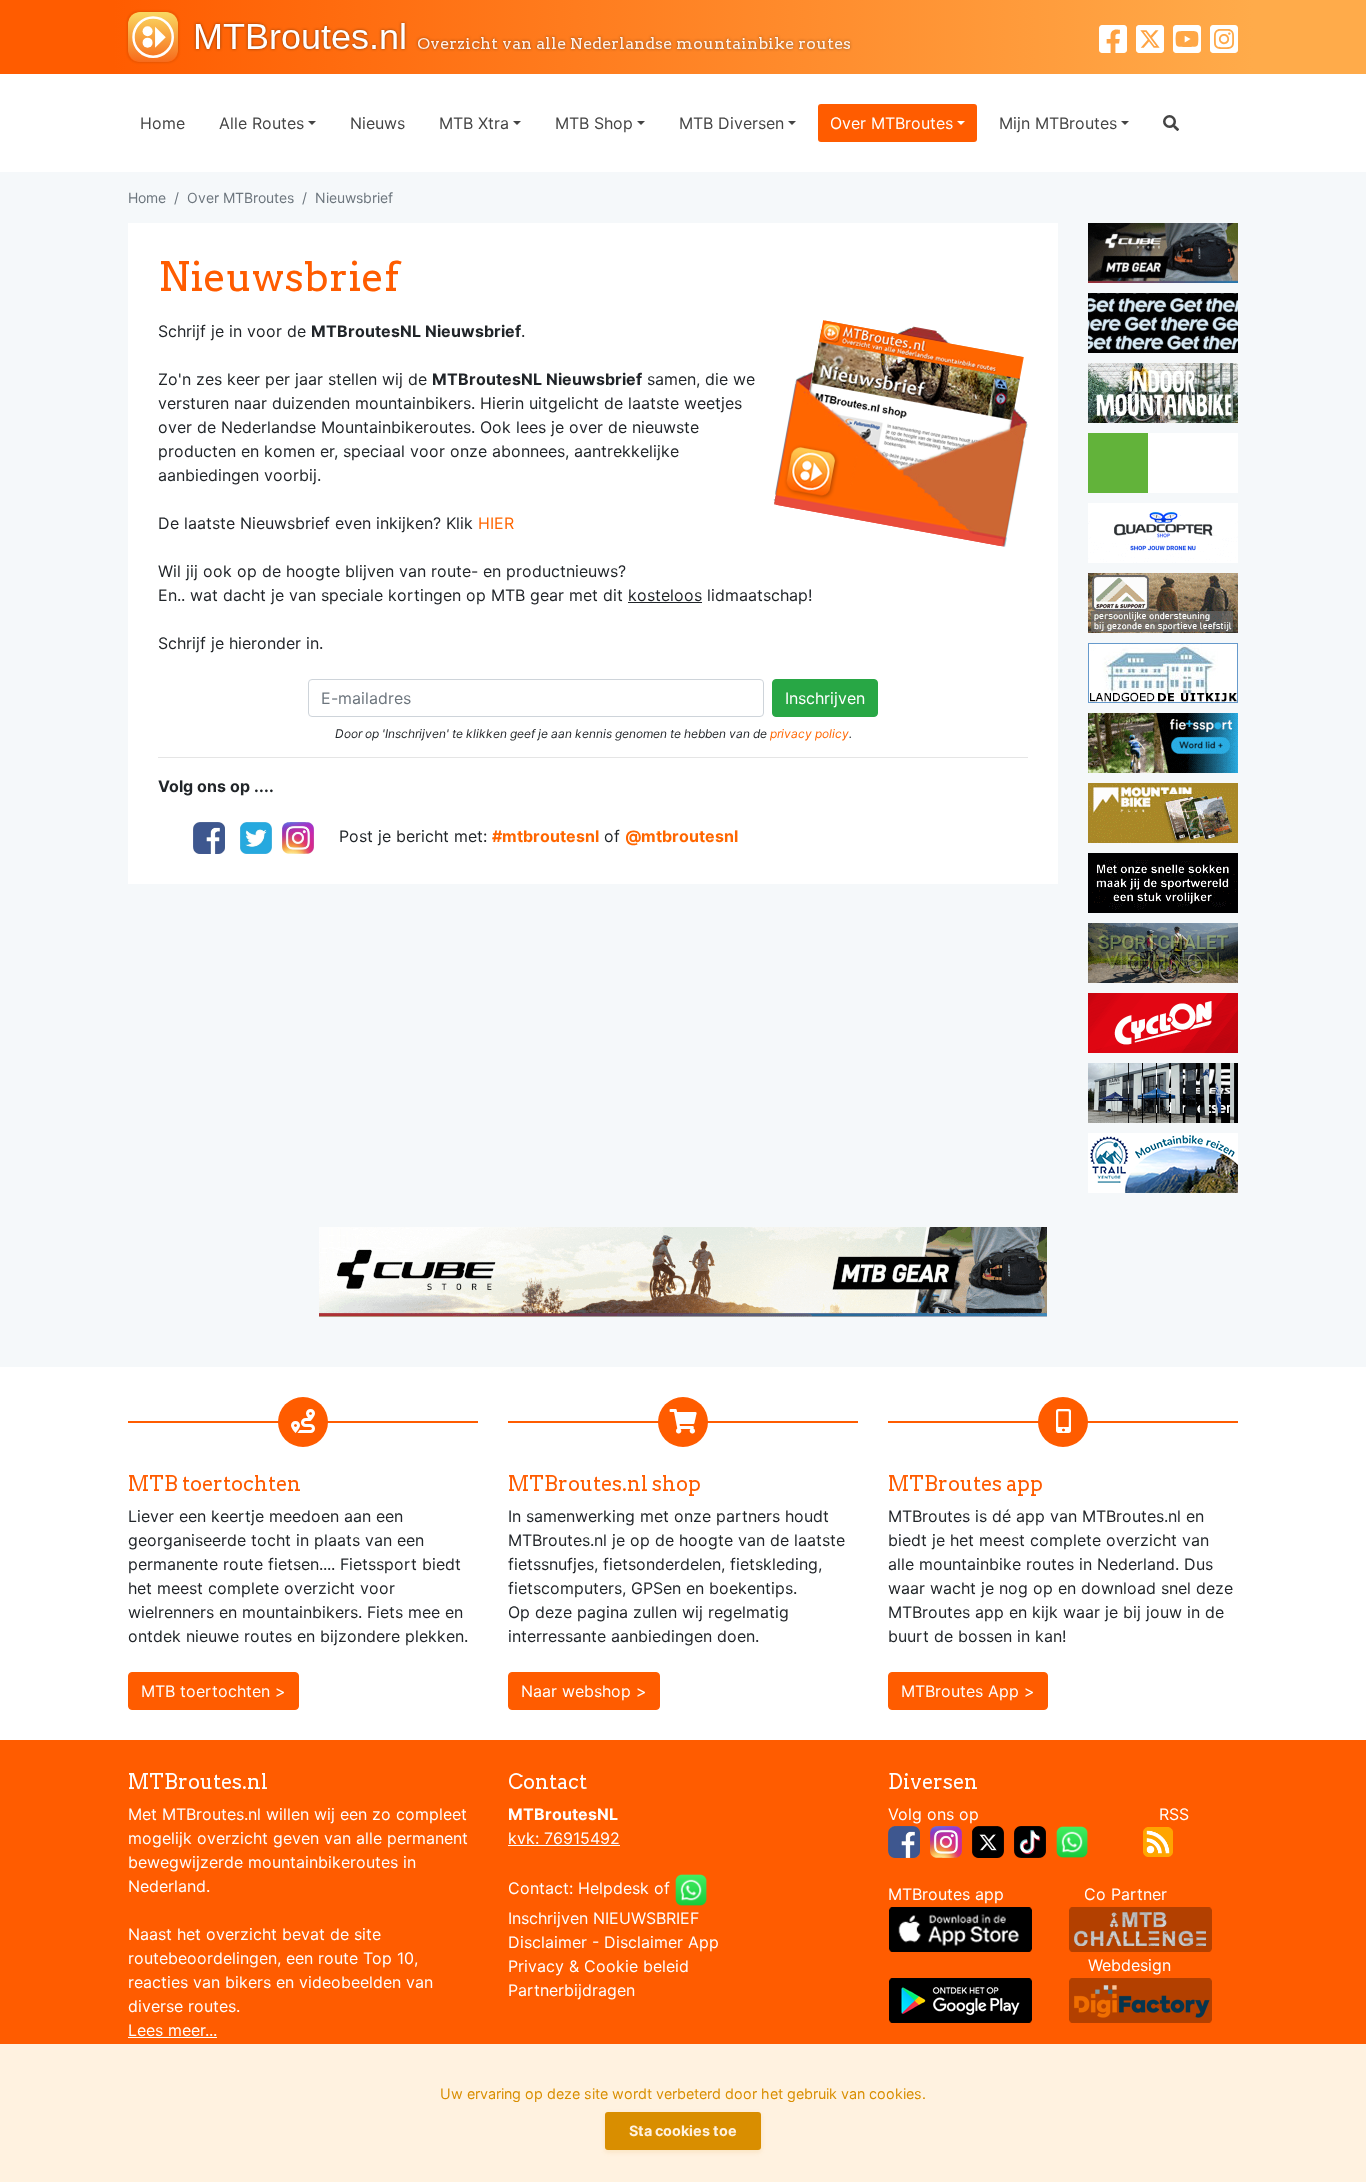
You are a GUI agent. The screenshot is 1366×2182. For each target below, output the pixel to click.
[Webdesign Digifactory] (1140, 1999)
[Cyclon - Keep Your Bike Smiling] (1163, 1026)
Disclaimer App (661, 1942)
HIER (496, 523)
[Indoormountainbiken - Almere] (1163, 396)
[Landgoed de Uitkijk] (1163, 676)
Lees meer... (172, 2030)
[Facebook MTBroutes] (1117, 36)
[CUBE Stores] (683, 1270)
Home (162, 123)
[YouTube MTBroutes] (1191, 36)
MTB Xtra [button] (474, 123)
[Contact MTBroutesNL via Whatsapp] (691, 1888)
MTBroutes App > (968, 1691)
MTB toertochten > (213, 1691)
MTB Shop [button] (594, 123)
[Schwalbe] (1163, 326)
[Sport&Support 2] (1163, 606)
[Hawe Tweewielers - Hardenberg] (1163, 1096)
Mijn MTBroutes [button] (1058, 123)
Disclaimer (547, 1942)
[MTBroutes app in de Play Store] (960, 1999)
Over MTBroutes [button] (891, 123)
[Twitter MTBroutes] (1154, 36)
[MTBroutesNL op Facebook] (904, 1840)
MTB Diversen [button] (731, 123)
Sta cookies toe (683, 2130)
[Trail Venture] (1163, 1166)
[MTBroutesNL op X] (988, 1840)
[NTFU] (1163, 746)
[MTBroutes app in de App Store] (960, 1928)
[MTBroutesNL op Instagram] (946, 1840)
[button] (1171, 123)
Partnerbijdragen (571, 1990)
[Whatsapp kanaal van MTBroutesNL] (1072, 1840)
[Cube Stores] (1163, 256)
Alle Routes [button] (261, 123)
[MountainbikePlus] (1163, 816)
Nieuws (377, 123)
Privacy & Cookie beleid (598, 1966)
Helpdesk (613, 1888)
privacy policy (809, 733)
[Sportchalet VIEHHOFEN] (1163, 956)
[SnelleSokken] (1163, 886)
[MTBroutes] (160, 37)
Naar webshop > (584, 1691)
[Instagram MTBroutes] (1224, 36)
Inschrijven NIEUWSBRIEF (603, 1918)
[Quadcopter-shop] (1163, 536)
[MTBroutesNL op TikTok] (1030, 1840)
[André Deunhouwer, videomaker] (1140, 1928)
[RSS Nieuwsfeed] (1158, 1840)
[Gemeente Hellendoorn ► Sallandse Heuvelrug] (1163, 466)
